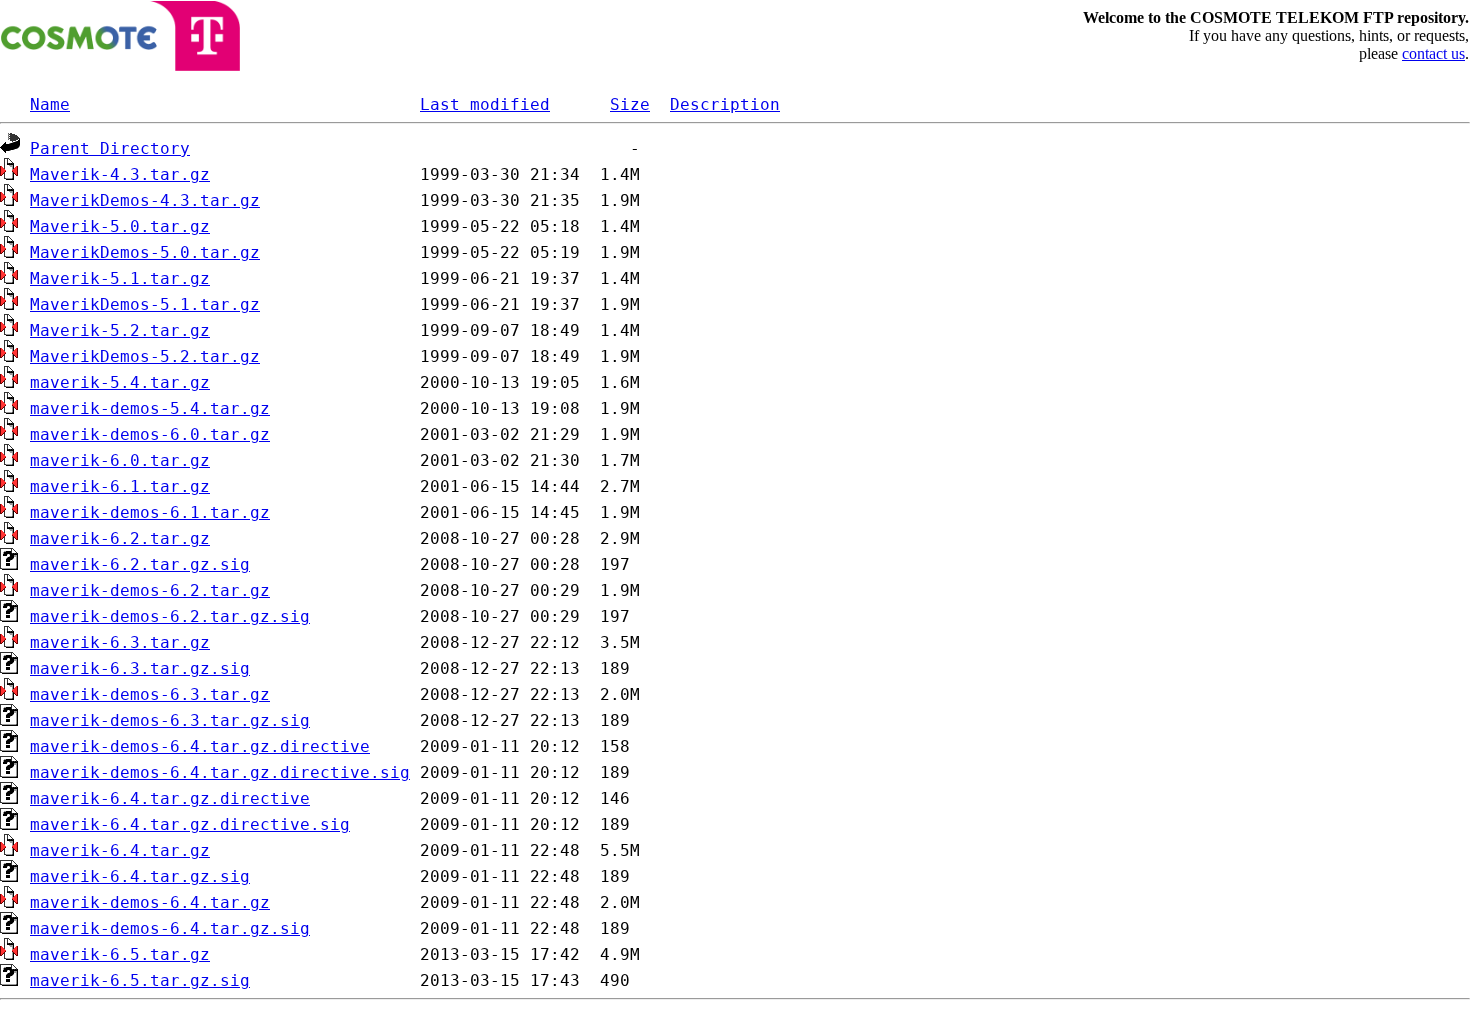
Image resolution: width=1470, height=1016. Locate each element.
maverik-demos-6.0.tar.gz (150, 434)
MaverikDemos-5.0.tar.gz (145, 252)
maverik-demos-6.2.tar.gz (150, 590)
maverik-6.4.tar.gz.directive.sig (190, 824)
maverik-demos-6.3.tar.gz (150, 694)
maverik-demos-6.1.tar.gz (150, 512)
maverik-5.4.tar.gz (120, 382)
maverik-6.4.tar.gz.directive (170, 798)
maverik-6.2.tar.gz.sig (140, 564)
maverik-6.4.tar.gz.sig (140, 876)
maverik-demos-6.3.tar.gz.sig (170, 720)
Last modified (485, 104)
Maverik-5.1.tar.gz (120, 278)
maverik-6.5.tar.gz (120, 954)
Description (725, 104)
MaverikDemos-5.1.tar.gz (145, 304)
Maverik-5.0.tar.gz (120, 226)
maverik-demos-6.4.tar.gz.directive (200, 746)
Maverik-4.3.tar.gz (120, 174)
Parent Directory (110, 148)
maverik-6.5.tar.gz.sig (140, 980)
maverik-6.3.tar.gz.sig (140, 668)
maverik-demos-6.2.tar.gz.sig (170, 616)
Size (630, 104)
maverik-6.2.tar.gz (120, 538)
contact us (1433, 53)
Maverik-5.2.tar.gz (120, 330)
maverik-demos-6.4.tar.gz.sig (170, 928)
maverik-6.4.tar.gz (120, 850)
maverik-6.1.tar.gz (120, 486)
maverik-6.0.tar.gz (120, 460)
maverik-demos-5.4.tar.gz (150, 408)
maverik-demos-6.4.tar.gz (150, 902)
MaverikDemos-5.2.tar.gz (145, 356)
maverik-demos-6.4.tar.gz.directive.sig (220, 772)
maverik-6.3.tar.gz (120, 642)
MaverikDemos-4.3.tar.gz (145, 200)
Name (50, 104)
